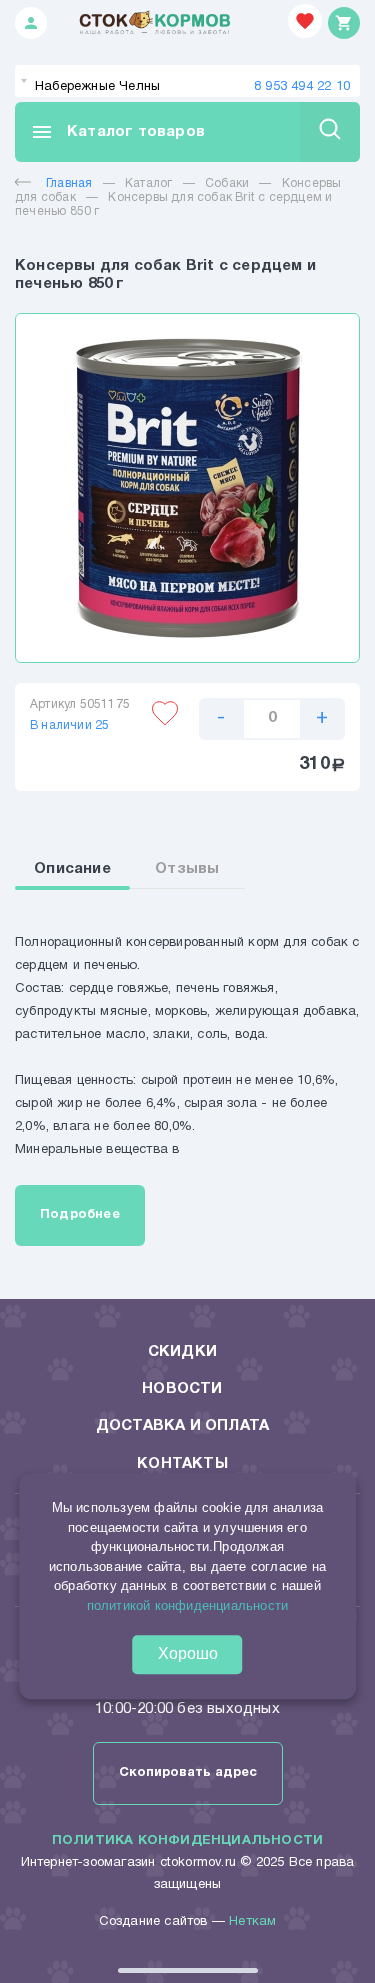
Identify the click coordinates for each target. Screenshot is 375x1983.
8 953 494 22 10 (302, 87)
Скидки (182, 1352)
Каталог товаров (117, 132)
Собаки (227, 183)
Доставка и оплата (182, 1426)
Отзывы (187, 869)
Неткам (252, 1922)
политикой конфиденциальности (188, 1605)
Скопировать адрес (188, 1773)
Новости (182, 1389)
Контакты (182, 1464)
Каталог (148, 183)
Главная (69, 183)
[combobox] (187, 81)
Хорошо (188, 1654)
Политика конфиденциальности (187, 1841)
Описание (72, 869)
